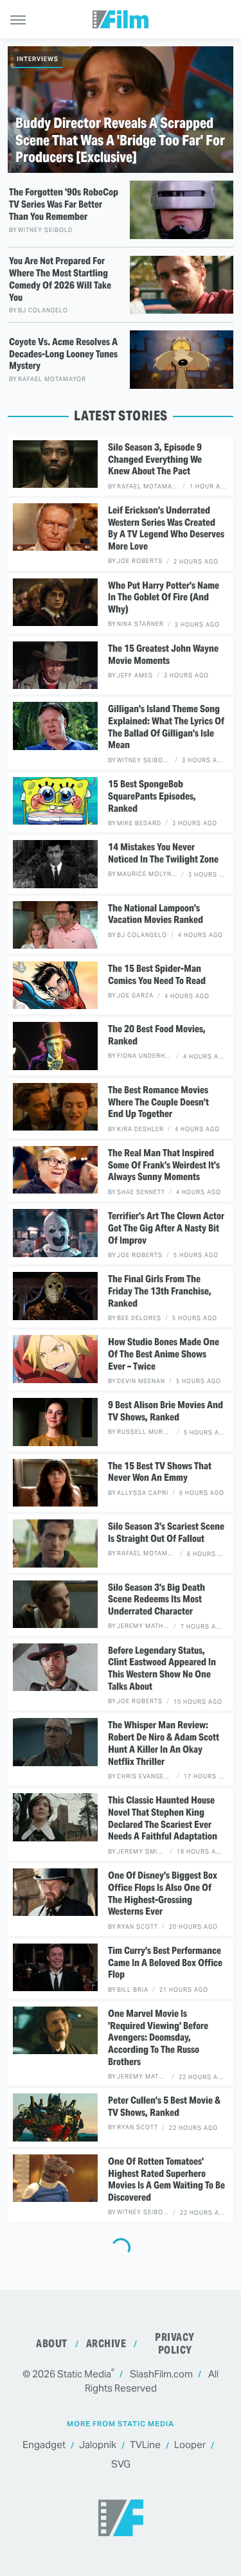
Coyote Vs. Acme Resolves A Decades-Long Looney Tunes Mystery (63, 354)
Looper (190, 2445)
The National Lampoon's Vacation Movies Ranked (156, 914)
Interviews (38, 59)
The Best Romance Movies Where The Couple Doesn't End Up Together (158, 1102)
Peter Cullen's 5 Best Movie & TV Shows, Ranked (164, 2106)
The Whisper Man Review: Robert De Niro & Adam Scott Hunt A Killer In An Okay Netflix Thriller (164, 1743)
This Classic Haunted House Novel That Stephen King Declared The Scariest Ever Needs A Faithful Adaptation (163, 1818)
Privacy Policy (175, 2344)
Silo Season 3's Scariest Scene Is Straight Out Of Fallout (166, 1533)
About (52, 2344)
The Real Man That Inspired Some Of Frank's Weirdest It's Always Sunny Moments (164, 1165)
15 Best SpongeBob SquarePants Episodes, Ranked (152, 796)
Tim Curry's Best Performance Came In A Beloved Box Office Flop (165, 1963)
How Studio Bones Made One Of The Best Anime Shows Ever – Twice (164, 1354)
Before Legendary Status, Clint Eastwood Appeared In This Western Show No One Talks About (162, 1668)
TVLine (145, 2445)
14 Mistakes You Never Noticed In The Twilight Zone (163, 853)
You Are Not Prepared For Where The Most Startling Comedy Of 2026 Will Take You (60, 279)
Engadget (44, 2445)
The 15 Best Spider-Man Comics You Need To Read (157, 975)
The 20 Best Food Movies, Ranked (157, 1035)
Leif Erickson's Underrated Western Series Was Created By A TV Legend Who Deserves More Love (166, 528)
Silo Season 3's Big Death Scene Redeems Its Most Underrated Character (156, 1600)
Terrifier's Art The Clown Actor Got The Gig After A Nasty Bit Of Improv (166, 1228)
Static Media (84, 2374)
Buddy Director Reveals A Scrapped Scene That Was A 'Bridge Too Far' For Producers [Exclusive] (120, 140)
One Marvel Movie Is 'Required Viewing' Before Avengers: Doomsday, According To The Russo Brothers (158, 2038)
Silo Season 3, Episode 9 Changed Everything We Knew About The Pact (155, 460)
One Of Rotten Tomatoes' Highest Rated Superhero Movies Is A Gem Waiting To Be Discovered (166, 2179)
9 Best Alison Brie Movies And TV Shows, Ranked (165, 1411)
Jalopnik (98, 2445)
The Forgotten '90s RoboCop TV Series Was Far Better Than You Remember (64, 204)
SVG (121, 2464)
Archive (106, 2344)
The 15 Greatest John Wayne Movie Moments (163, 655)
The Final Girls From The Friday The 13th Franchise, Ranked (160, 1291)
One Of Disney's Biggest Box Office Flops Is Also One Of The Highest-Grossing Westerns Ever (163, 1893)
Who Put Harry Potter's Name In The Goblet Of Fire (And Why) (164, 598)
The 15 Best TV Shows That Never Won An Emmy (160, 1472)
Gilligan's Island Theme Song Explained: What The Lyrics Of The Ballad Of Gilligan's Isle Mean (166, 727)
